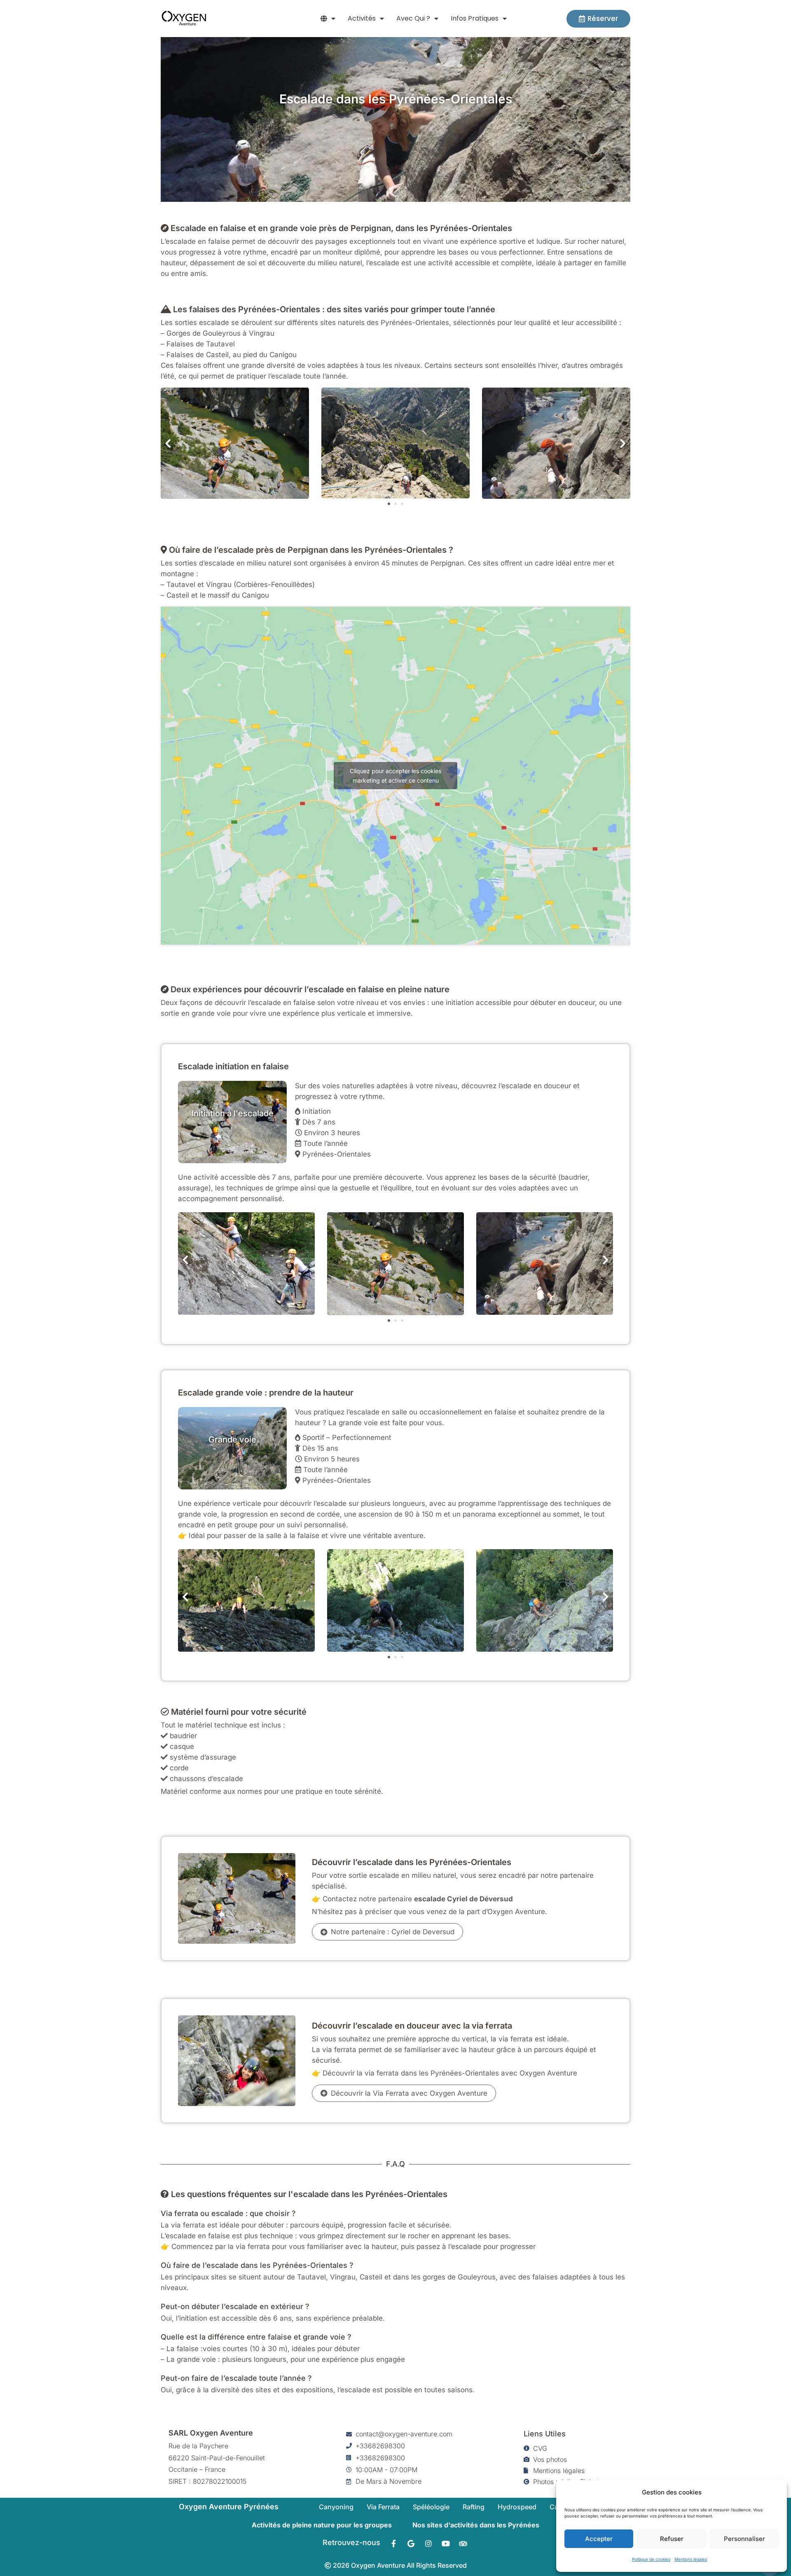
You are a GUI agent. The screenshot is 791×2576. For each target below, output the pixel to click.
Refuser (672, 2539)
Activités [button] (362, 18)
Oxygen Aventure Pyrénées (229, 2507)
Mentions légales (691, 2559)
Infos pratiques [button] (475, 18)
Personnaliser (744, 2539)
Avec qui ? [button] (413, 18)
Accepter (599, 2539)
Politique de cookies (651, 2559)
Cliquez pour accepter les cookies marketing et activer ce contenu (395, 776)
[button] (328, 19)
